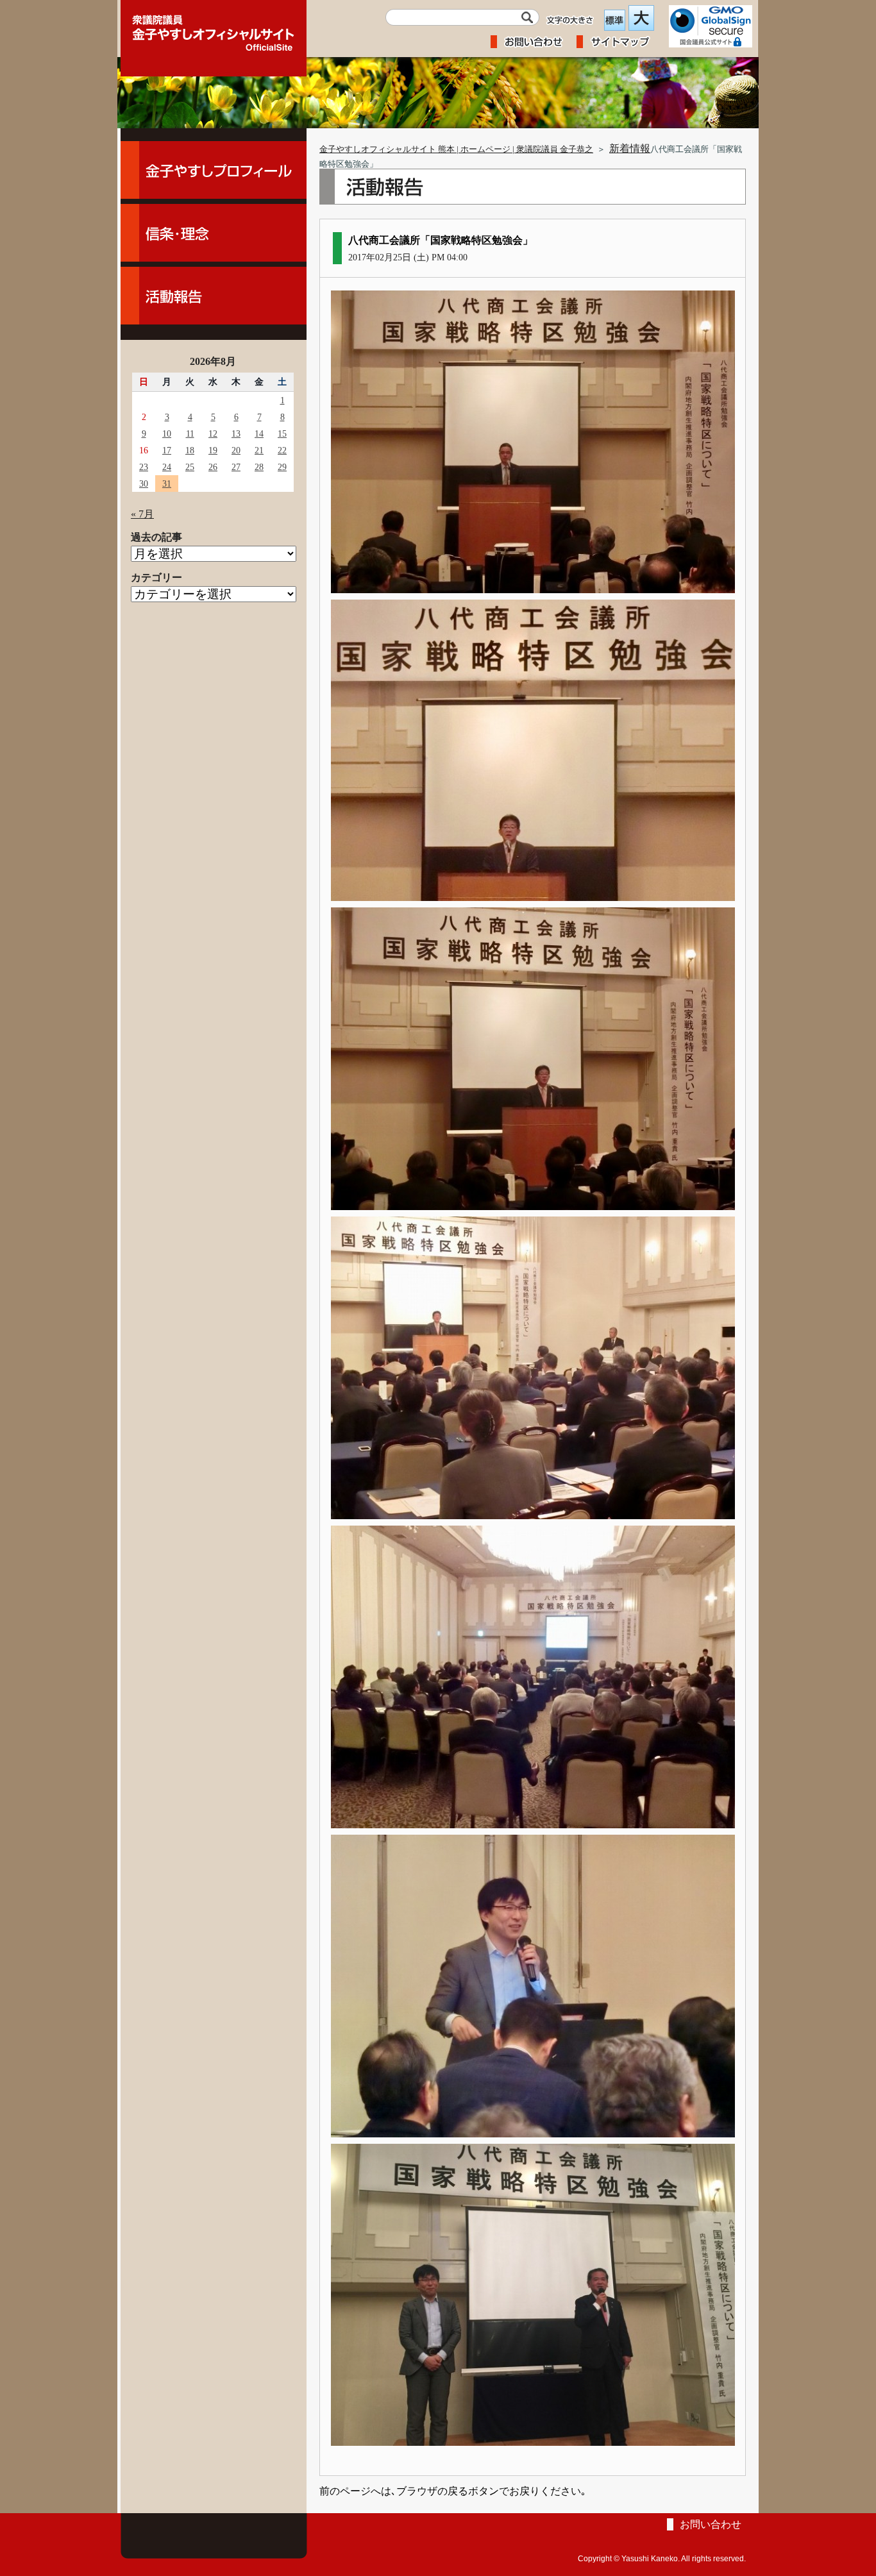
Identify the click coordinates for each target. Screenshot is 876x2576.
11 (190, 434)
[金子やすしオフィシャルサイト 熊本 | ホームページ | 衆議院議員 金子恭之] (214, 29)
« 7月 (142, 514)
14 (259, 434)
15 (282, 434)
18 (190, 450)
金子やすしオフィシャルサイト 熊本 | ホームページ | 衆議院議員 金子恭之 (456, 149)
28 (259, 467)
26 (213, 467)
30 (144, 484)
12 (213, 434)
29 (282, 467)
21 (259, 450)
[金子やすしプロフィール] (214, 170)
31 (167, 484)
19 (213, 450)
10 (167, 434)
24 (167, 467)
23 (144, 467)
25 (190, 467)
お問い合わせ (711, 2524)
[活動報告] (214, 296)
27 (236, 467)
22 (282, 450)
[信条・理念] (214, 233)
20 (236, 450)
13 (236, 434)
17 (167, 450)
